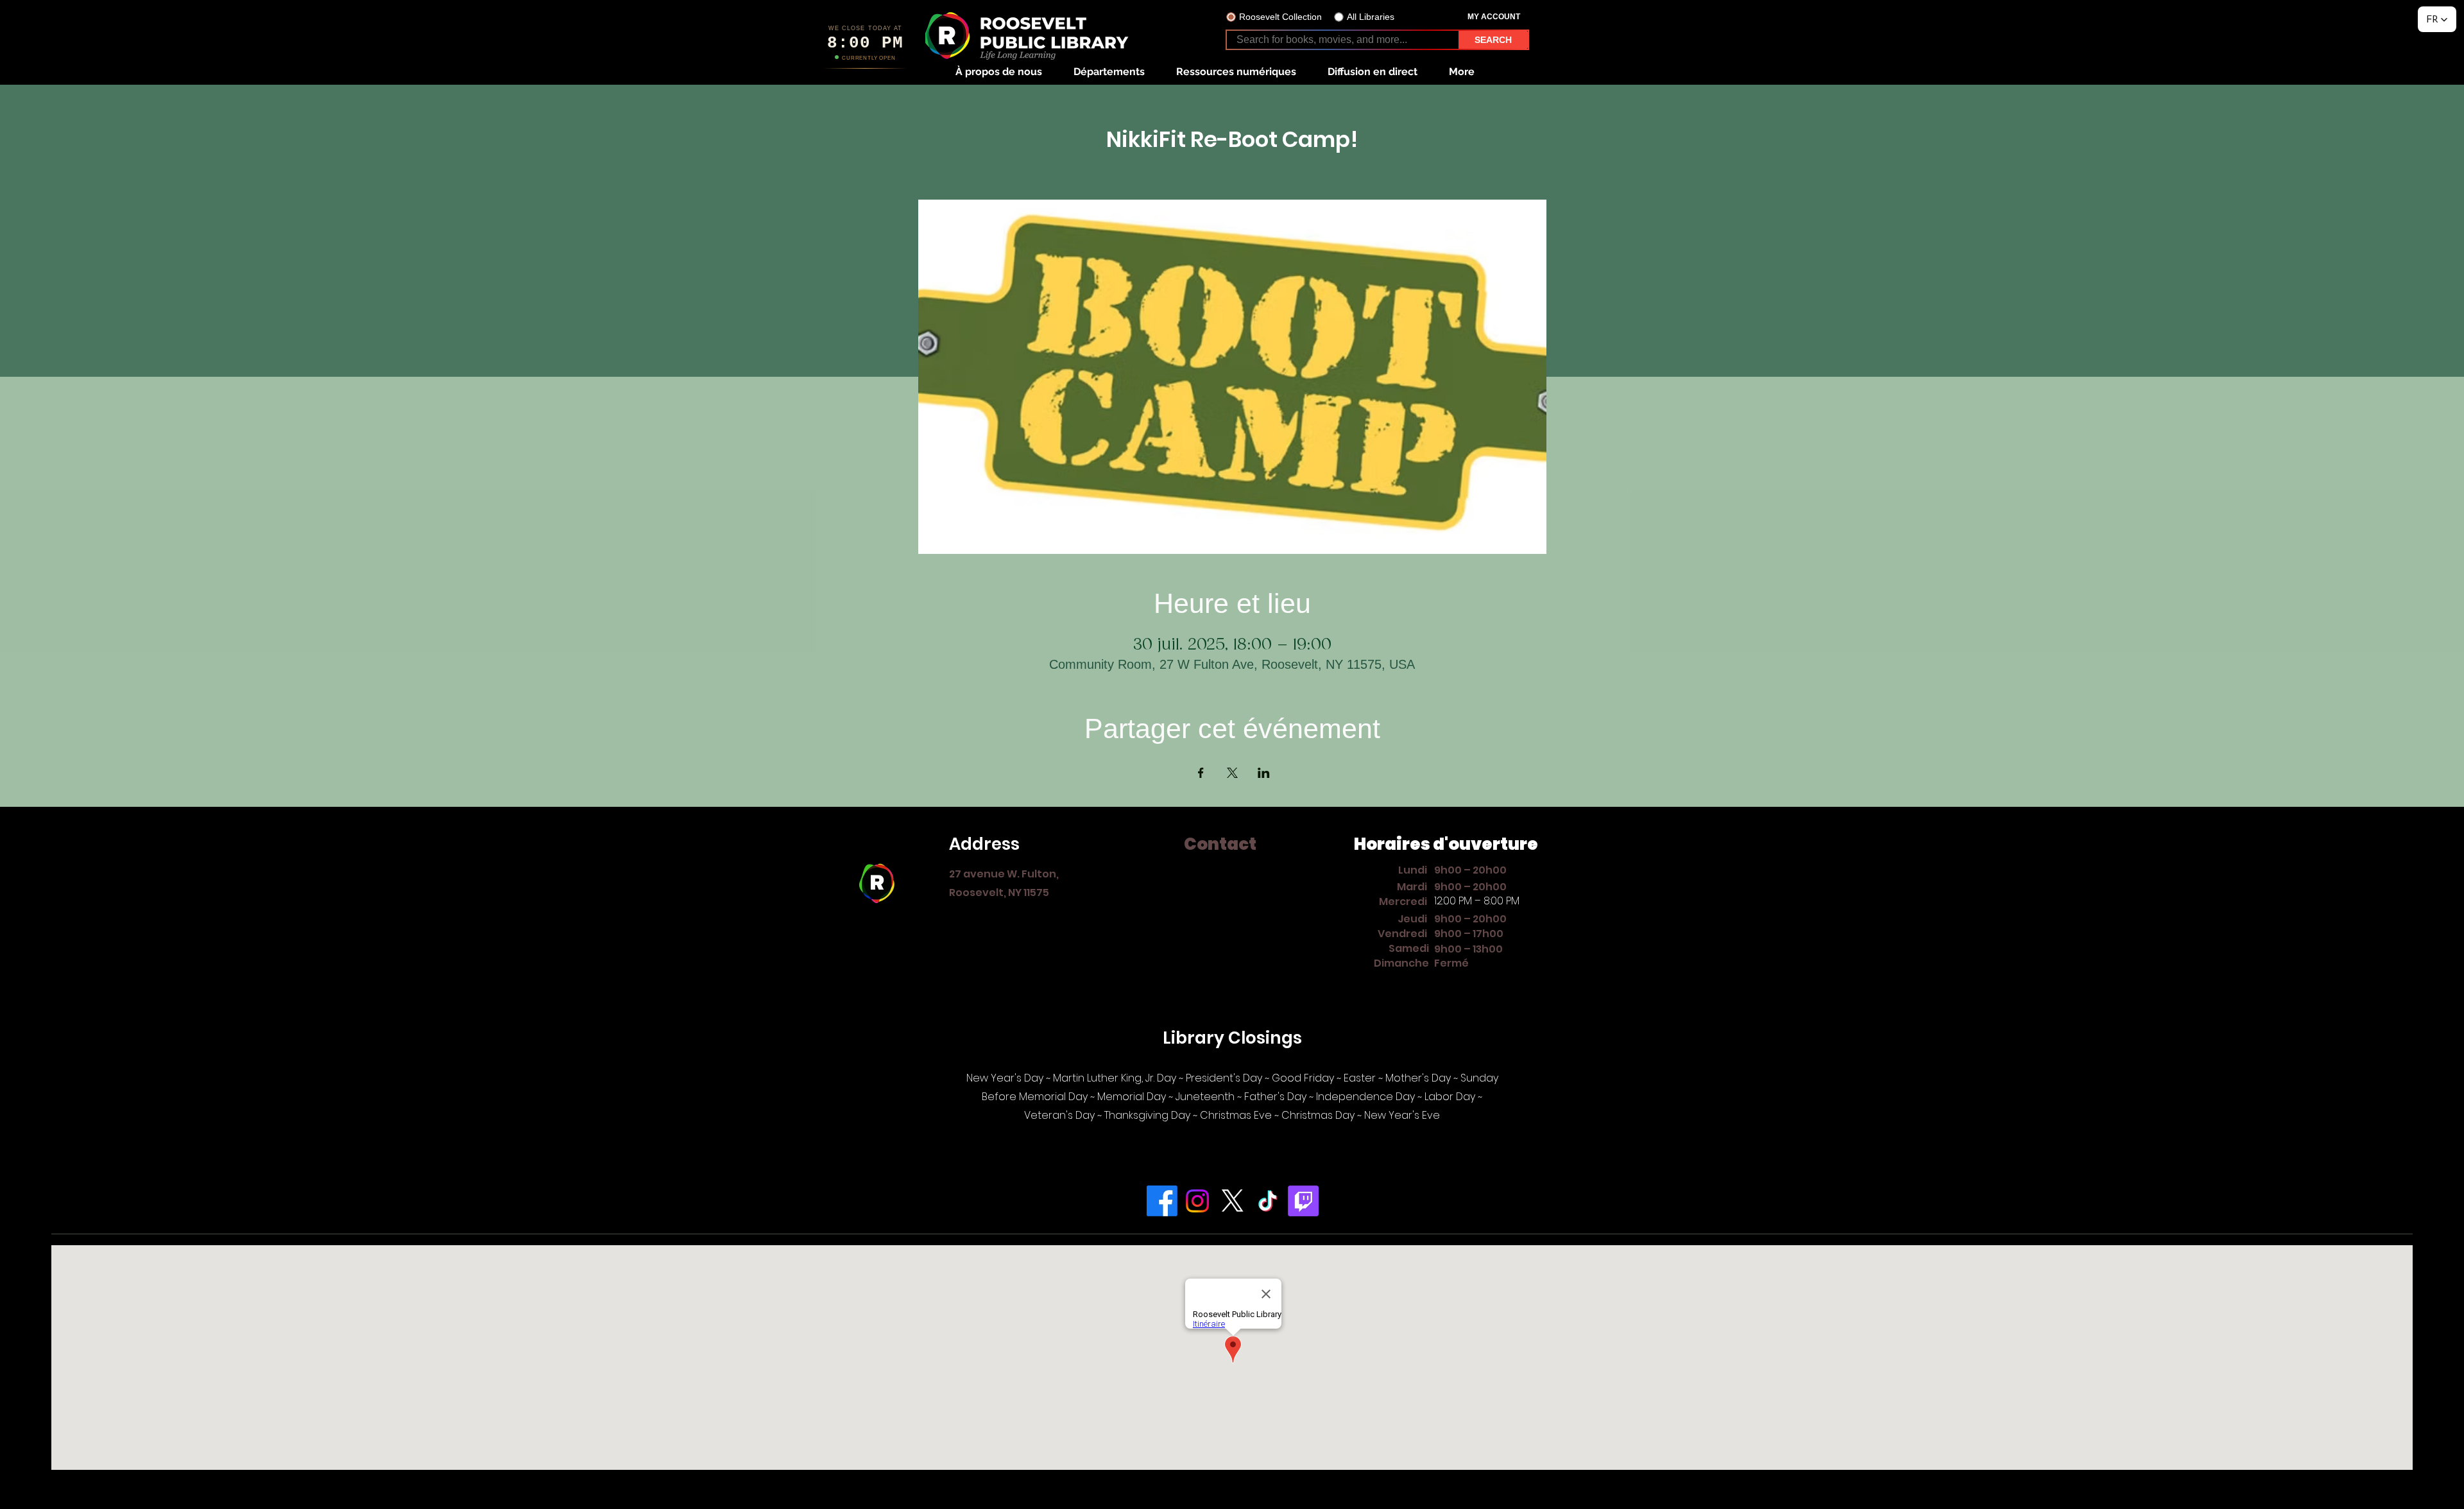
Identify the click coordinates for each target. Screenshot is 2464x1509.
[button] (998, 72)
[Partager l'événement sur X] (1232, 773)
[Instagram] (1197, 1201)
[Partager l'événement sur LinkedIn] (1264, 773)
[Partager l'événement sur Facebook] (1201, 773)
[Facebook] (1162, 1201)
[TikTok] (1268, 1201)
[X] (1233, 1201)
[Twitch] (1303, 1201)
